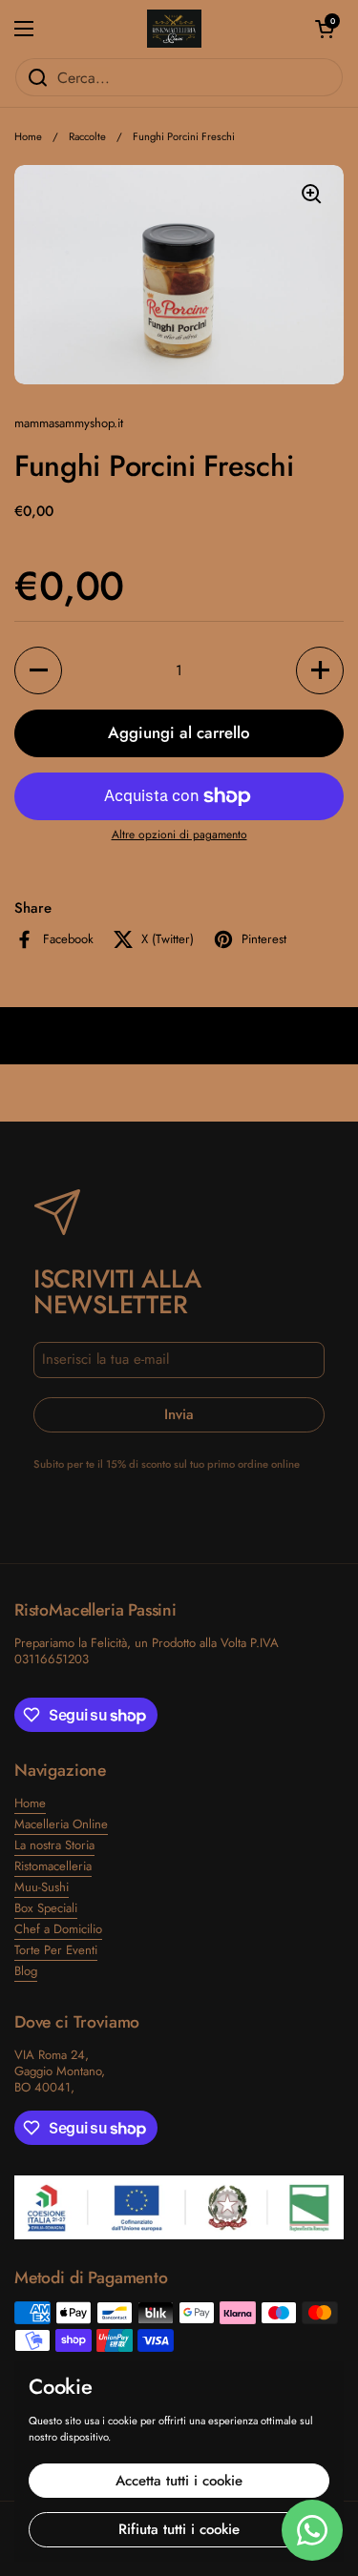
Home (28, 136)
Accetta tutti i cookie (179, 2481)
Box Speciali (46, 1908)
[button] (325, 29)
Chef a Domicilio (58, 1929)
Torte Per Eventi (56, 1950)
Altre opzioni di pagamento (179, 835)
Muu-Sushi (42, 1887)
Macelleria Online (61, 1824)
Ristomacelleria (53, 1866)
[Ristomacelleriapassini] (174, 29)
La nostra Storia (54, 1845)
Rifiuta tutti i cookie (179, 2529)
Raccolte (87, 136)
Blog (26, 1971)
